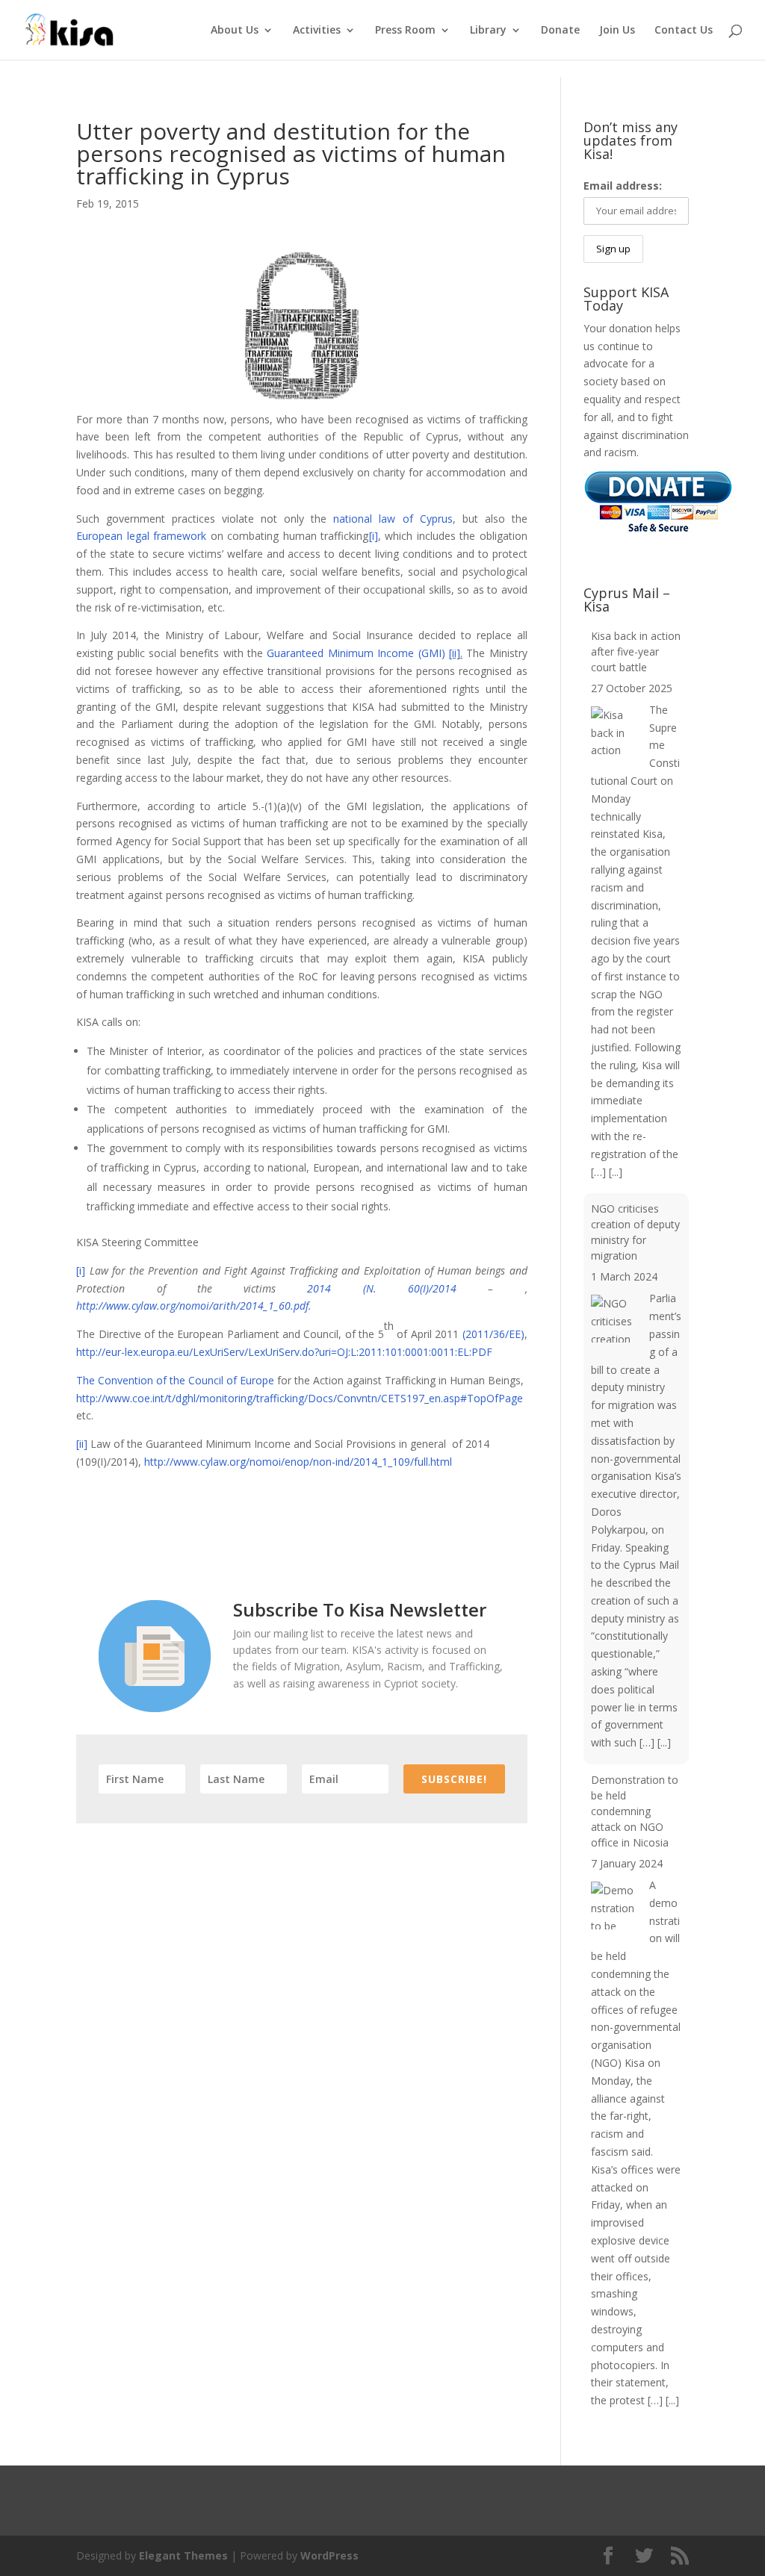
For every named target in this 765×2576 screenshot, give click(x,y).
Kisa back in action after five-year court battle (636, 651)
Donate (560, 31)
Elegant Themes (183, 2555)
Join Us (617, 31)
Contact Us (684, 31)
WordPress (329, 2555)
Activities (317, 31)
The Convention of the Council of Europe (175, 1380)
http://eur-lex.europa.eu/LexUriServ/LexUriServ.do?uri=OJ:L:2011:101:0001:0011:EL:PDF (284, 1352)
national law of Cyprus (393, 519)
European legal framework (141, 536)
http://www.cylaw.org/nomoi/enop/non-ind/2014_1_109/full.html (298, 1462)
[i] (374, 536)
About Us (235, 31)
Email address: (623, 186)
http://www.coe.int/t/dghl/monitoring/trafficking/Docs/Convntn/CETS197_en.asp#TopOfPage (300, 1398)
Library (488, 31)
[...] (616, 1172)
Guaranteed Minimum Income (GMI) (356, 653)
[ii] (455, 653)
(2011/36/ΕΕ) (493, 1334)
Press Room (405, 31)
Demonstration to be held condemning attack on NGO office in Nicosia (635, 1811)
